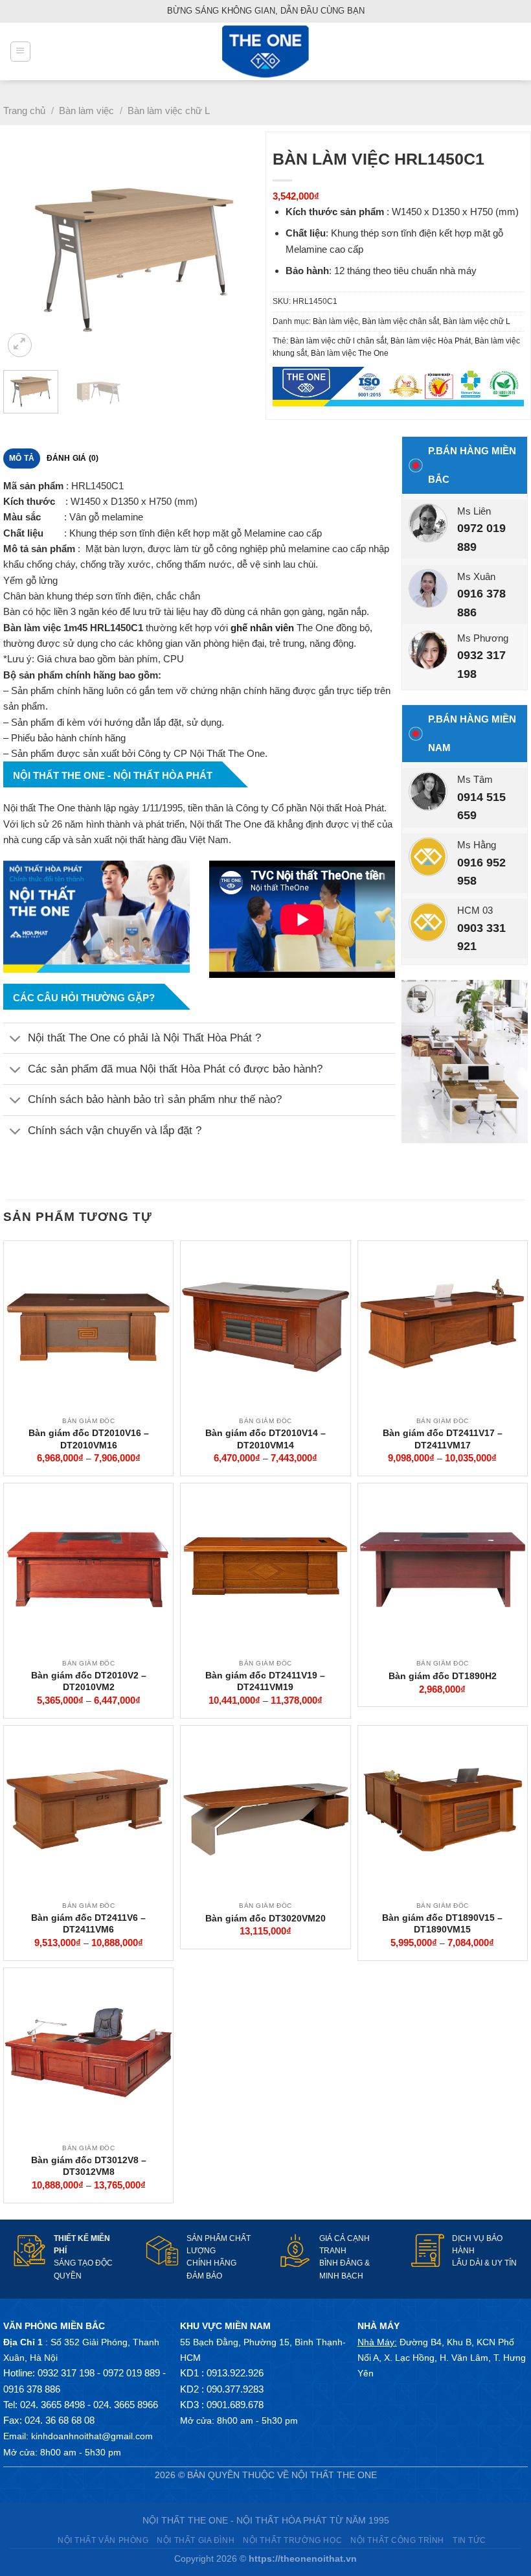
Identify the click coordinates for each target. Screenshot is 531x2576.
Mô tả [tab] (22, 458)
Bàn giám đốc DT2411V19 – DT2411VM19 (265, 1681)
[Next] (241, 252)
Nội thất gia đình (196, 2540)
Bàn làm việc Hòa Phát (431, 341)
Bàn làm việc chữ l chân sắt (338, 341)
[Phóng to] (20, 345)
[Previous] (25, 252)
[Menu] (20, 51)
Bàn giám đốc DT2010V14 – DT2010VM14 (265, 1439)
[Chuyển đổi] (15, 1040)
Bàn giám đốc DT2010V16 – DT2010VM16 (89, 1439)
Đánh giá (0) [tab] (73, 458)
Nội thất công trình (397, 2540)
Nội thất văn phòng (103, 2540)
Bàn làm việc (86, 110)
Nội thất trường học (292, 2540)
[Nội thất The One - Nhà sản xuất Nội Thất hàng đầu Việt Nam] (265, 52)
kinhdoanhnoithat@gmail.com (92, 2436)
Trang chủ (24, 110)
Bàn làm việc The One (350, 353)
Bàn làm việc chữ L (169, 110)
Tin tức (469, 2540)
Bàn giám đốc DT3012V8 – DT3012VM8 (89, 2166)
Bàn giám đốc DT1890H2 (443, 1676)
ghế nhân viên (262, 628)
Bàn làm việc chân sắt (401, 321)
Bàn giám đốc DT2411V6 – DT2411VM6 (88, 1923)
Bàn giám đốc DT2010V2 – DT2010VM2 (89, 1681)
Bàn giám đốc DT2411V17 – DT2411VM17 (443, 1439)
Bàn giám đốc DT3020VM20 (265, 1918)
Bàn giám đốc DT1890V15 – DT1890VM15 (442, 1923)
